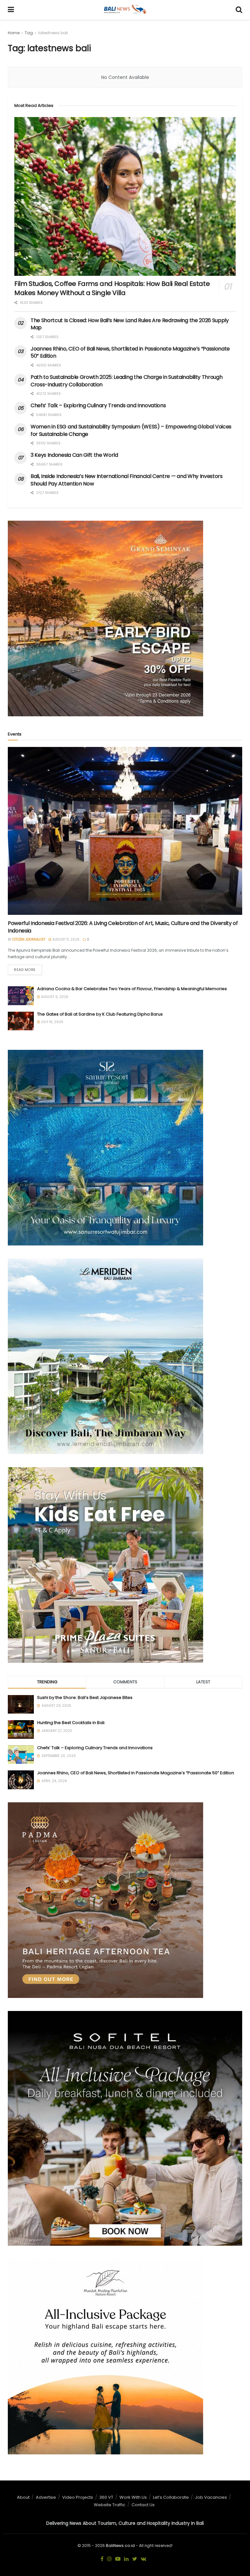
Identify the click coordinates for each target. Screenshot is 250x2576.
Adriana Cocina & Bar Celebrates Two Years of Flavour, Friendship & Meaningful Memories (132, 989)
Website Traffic (110, 2505)
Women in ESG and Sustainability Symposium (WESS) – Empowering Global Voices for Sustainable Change (131, 430)
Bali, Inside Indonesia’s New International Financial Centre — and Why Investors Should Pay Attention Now (127, 480)
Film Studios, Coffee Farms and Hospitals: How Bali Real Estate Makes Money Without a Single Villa (112, 288)
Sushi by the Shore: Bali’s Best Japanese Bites (85, 1697)
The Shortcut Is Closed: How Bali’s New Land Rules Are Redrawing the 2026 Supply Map (130, 324)
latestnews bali (53, 33)
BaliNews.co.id (120, 2546)
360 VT (106, 2497)
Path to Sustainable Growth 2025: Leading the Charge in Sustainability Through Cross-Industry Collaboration (126, 381)
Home (14, 33)
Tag (29, 33)
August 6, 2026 (54, 997)
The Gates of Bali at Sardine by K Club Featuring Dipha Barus (100, 1014)
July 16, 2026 (52, 1022)
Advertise (46, 2497)
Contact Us (143, 2505)
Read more (25, 970)
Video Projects (78, 2497)
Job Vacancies (211, 2497)
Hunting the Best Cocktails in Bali (71, 1723)
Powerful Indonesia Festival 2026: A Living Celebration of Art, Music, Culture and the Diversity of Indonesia (123, 927)
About (23, 2497)
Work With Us (133, 2497)
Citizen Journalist (29, 939)
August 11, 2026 (65, 939)
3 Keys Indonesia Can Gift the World (74, 455)
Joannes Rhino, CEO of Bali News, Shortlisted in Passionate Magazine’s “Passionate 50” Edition (130, 352)
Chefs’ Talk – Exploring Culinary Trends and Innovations (98, 405)
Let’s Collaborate (171, 2497)
